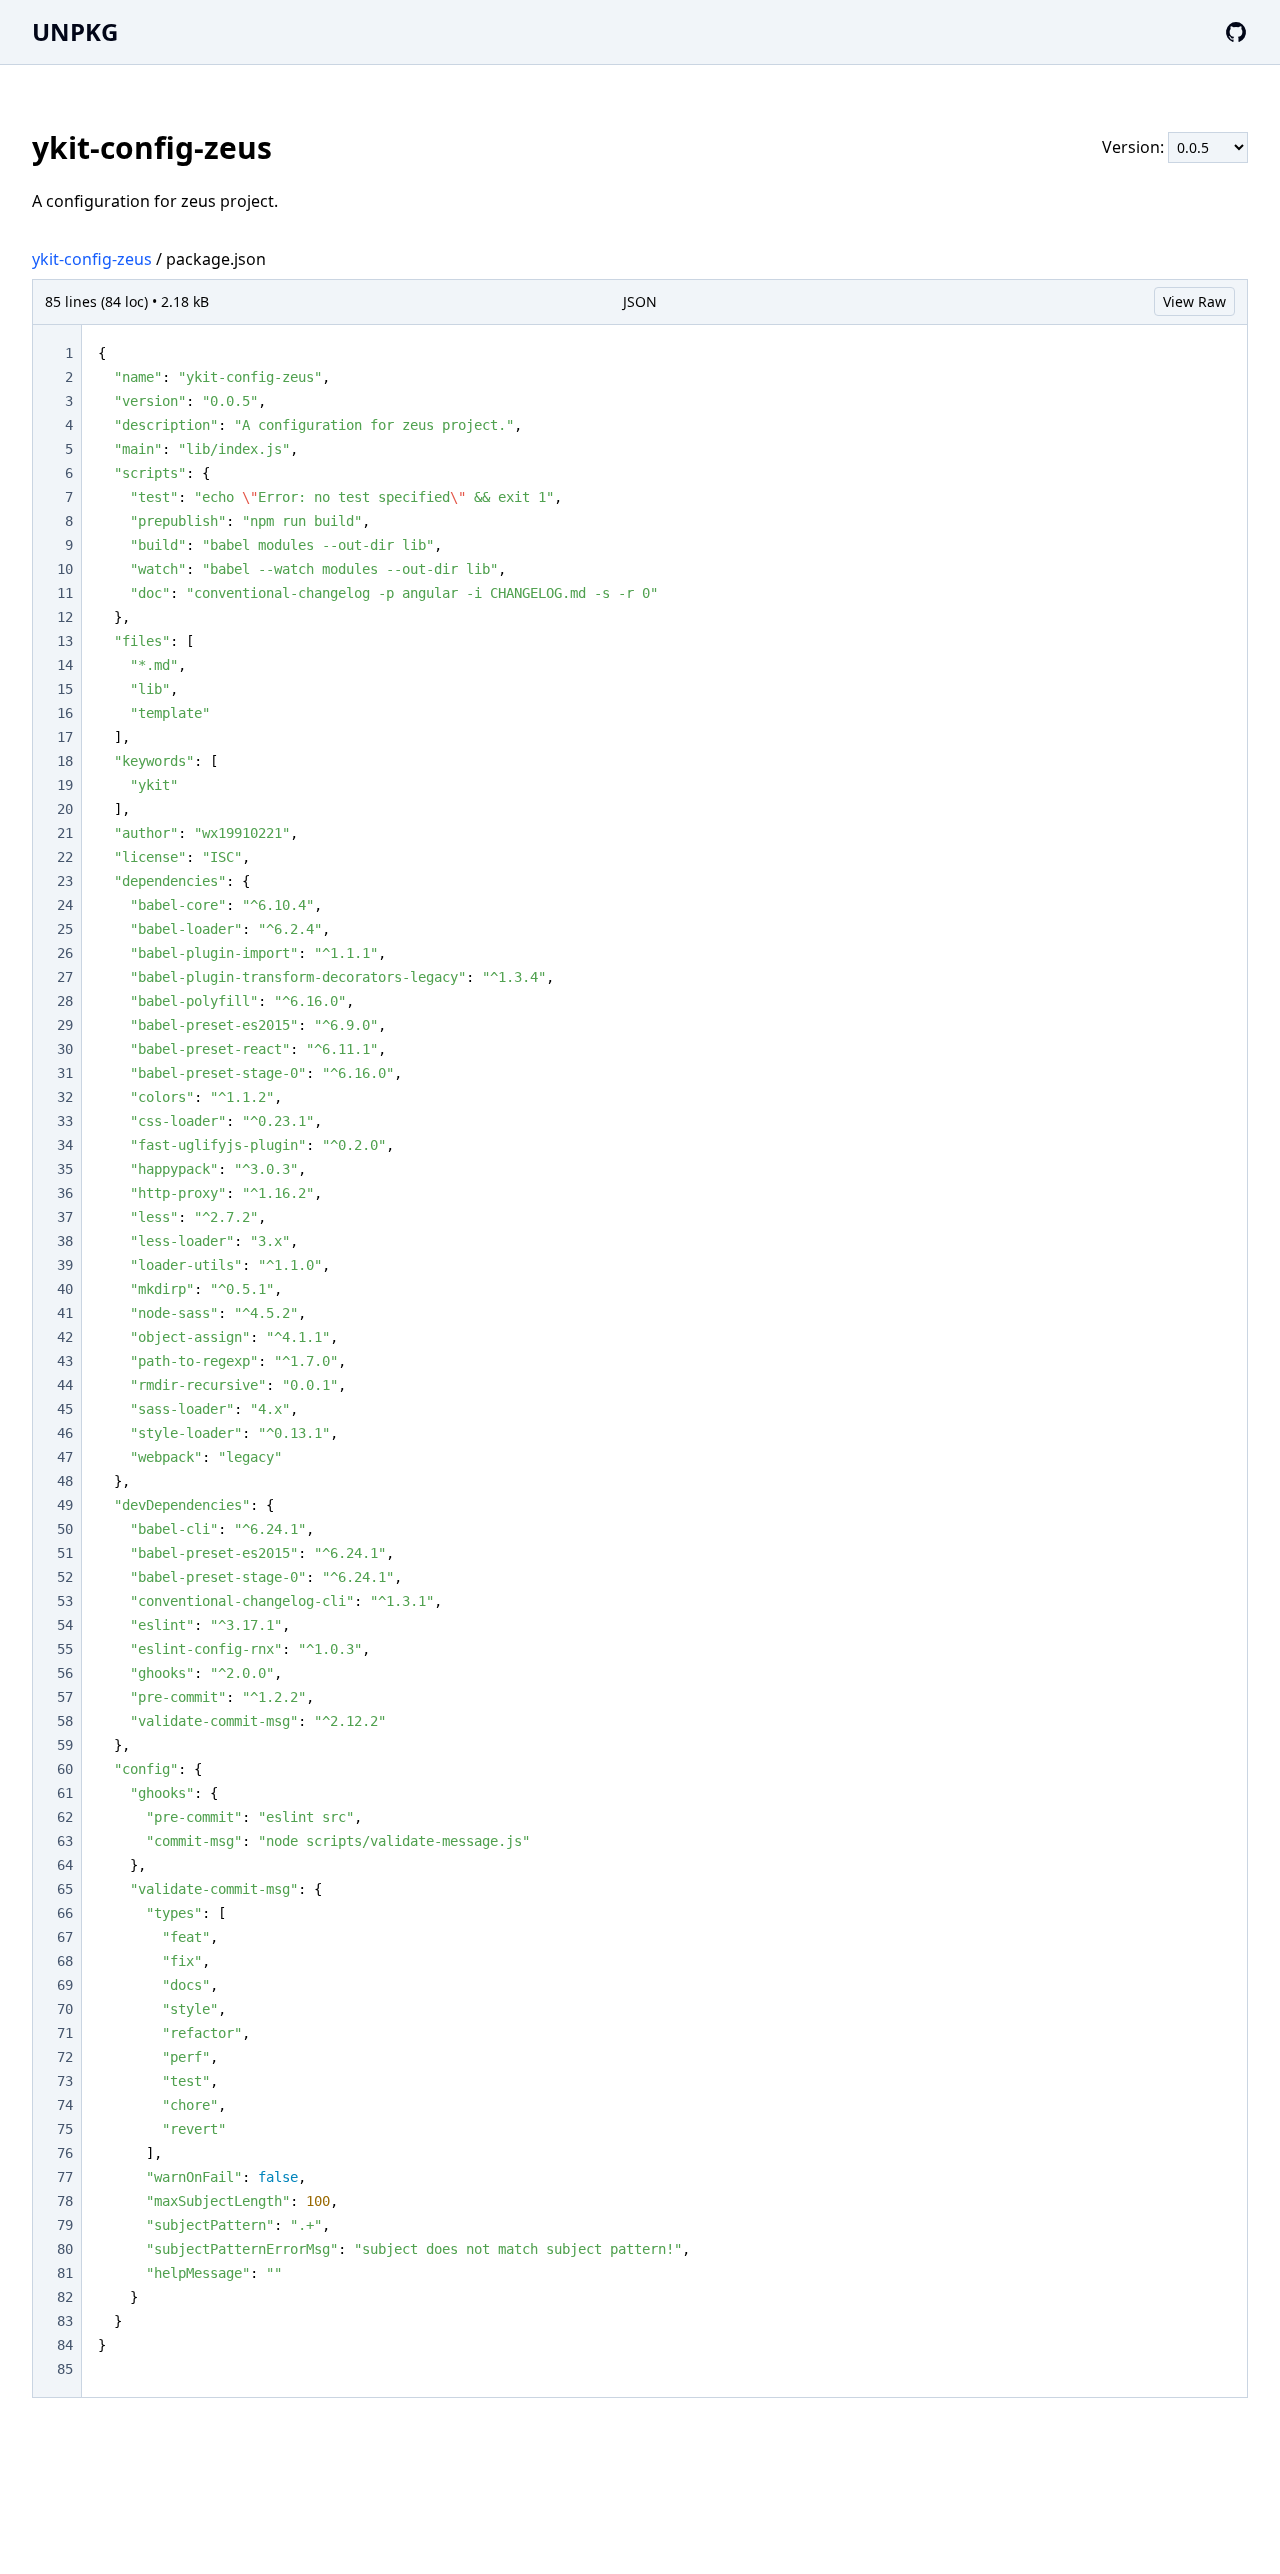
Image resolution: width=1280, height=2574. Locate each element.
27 (65, 977)
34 (65, 1145)
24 (65, 905)
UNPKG (75, 31)
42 (65, 1337)
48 (65, 1481)
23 (65, 881)
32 (65, 1097)
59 (65, 1745)
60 (65, 1769)
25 (65, 929)
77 (65, 2177)
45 (65, 1409)
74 (65, 2105)
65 (65, 1889)
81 (65, 2273)
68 (65, 1961)
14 (65, 665)
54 (65, 1625)
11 (65, 593)
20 (65, 809)
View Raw (1194, 301)
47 (65, 1457)
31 (65, 1073)
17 (65, 737)
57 (65, 1697)
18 (65, 761)
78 (65, 2201)
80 (65, 2249)
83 (65, 2321)
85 (65, 2369)
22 (65, 857)
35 (65, 1169)
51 (65, 1553)
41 (65, 1313)
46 (65, 1433)
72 (65, 2057)
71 (65, 2033)
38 (65, 1241)
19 (65, 785)
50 (65, 1529)
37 (65, 1217)
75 (65, 2129)
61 (65, 1793)
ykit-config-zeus (92, 259)
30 (65, 1049)
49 (65, 1505)
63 (65, 1841)
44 (65, 1385)
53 (65, 1601)
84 (65, 2345)
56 (65, 1673)
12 (65, 617)
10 (65, 569)
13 (65, 641)
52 (65, 1577)
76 (65, 2153)
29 (65, 1025)
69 (65, 1985)
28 (65, 1001)
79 (65, 2225)
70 (65, 2009)
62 (65, 1817)
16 (65, 713)
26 (65, 953)
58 (65, 1721)
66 (65, 1913)
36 (65, 1193)
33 (65, 1121)
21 (65, 833)
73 (65, 2081)
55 (65, 1649)
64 (65, 1865)
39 (65, 1265)
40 (65, 1289)
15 (65, 689)
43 (65, 1361)
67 (65, 1937)
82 (65, 2297)
